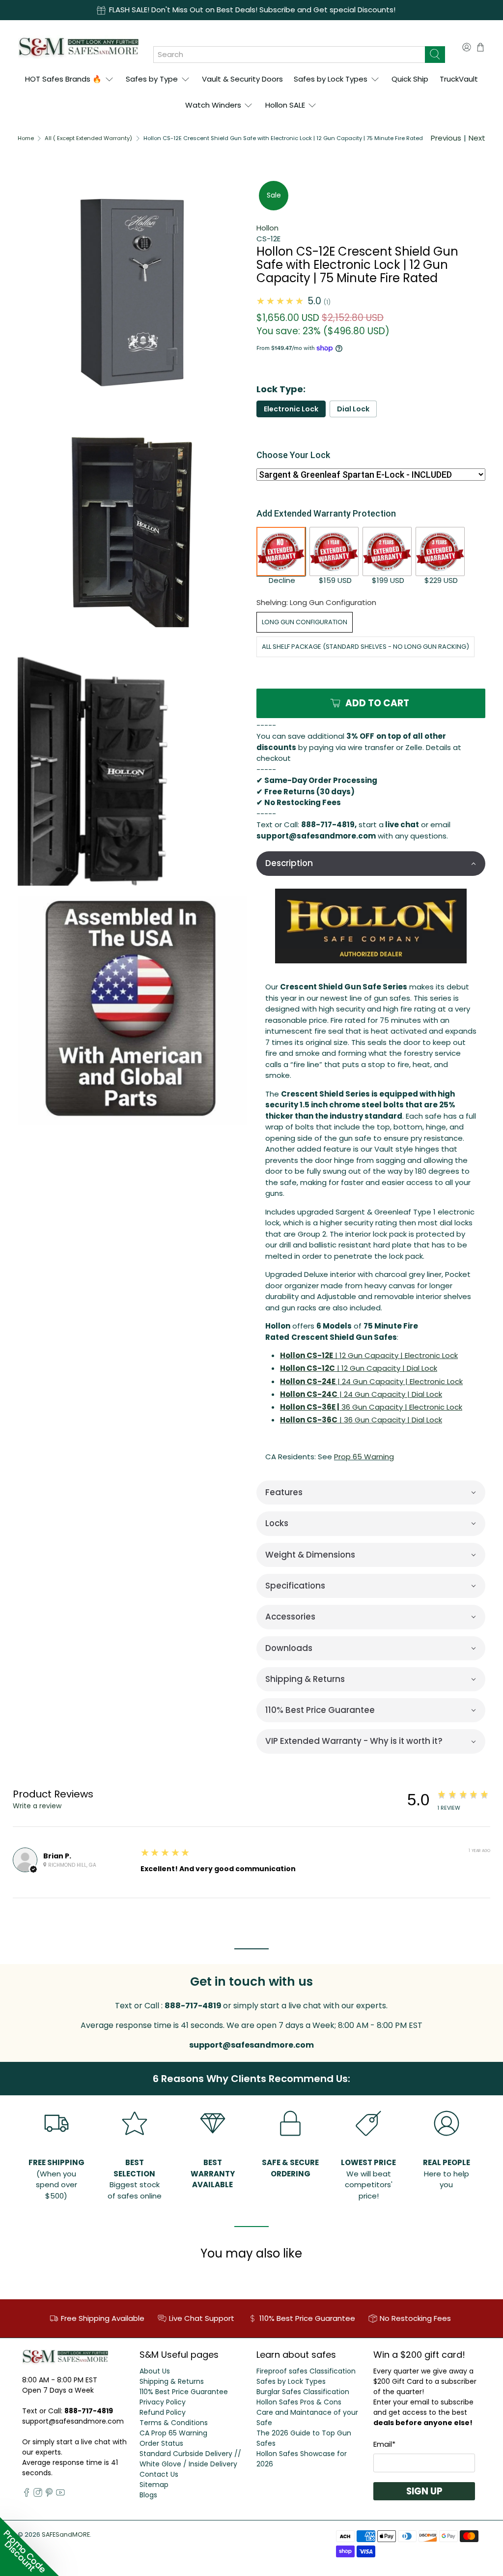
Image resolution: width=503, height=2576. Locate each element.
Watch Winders (213, 105)
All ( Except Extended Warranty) (88, 138)
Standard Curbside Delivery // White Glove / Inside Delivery (190, 2459)
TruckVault (459, 79)
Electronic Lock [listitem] (291, 409)
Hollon (267, 228)
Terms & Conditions (174, 2423)
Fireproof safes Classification (306, 2371)
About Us (155, 2371)
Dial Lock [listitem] (353, 409)
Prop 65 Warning (364, 1457)
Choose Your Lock (293, 455)
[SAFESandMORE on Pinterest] (49, 2494)
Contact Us (159, 2474)
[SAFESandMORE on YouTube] (60, 2494)
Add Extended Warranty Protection (326, 513)
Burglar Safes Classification (303, 2392)
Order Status (161, 2443)
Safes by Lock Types (331, 79)
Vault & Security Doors (242, 79)
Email (384, 2444)
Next (477, 138)
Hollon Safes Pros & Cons (299, 2402)
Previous (446, 138)
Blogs (148, 2495)
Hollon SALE (285, 105)
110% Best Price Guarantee (184, 2392)
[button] (371, 863)
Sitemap (154, 2485)
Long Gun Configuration (305, 622)
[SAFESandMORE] (78, 47)
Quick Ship (410, 79)
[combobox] (289, 55)
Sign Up (424, 2491)
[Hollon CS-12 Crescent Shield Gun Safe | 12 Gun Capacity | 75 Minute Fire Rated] (132, 771)
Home (26, 138)
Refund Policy (163, 2412)
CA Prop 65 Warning (173, 2433)
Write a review (37, 1806)
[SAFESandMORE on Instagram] (38, 2494)
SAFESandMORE (66, 2534)
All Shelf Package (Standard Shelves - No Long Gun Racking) (365, 647)
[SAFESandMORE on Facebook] (27, 2494)
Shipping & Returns (172, 2381)
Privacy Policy (163, 2402)
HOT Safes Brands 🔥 (63, 79)
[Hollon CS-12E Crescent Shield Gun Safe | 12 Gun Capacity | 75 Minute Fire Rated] (132, 293)
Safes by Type (152, 79)
